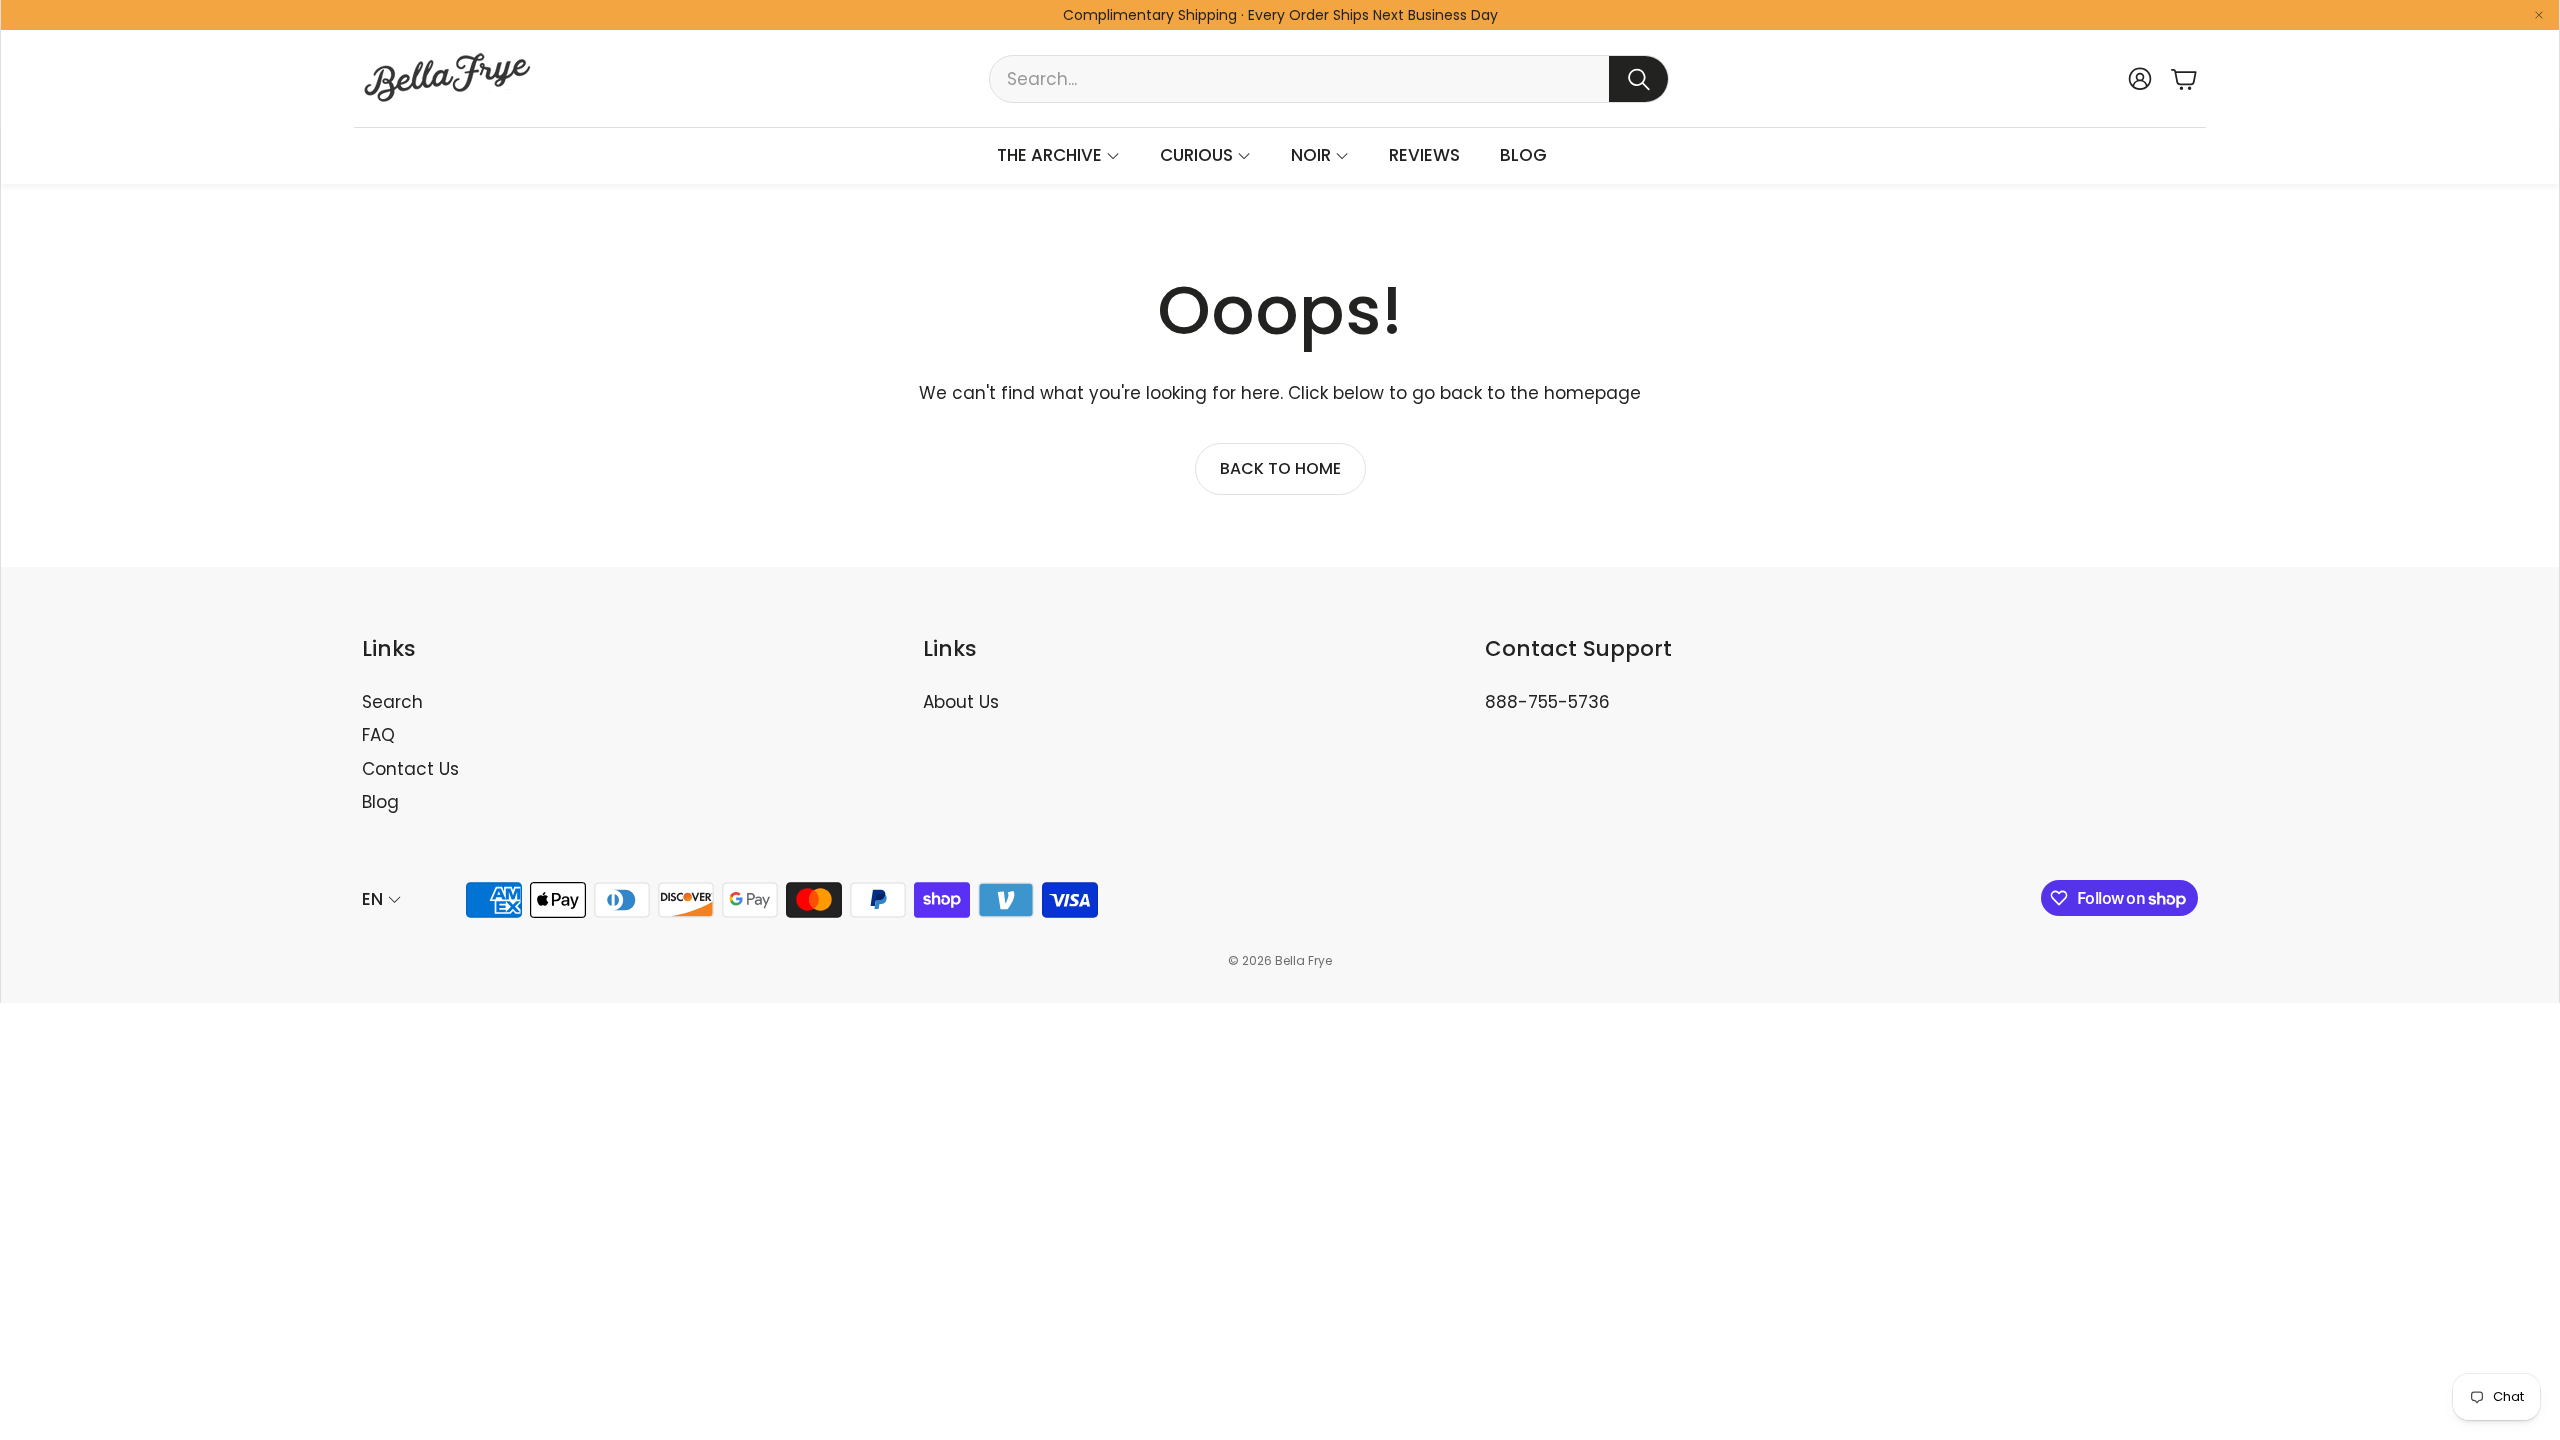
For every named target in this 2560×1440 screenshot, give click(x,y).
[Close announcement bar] (2539, 15)
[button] (1329, 79)
